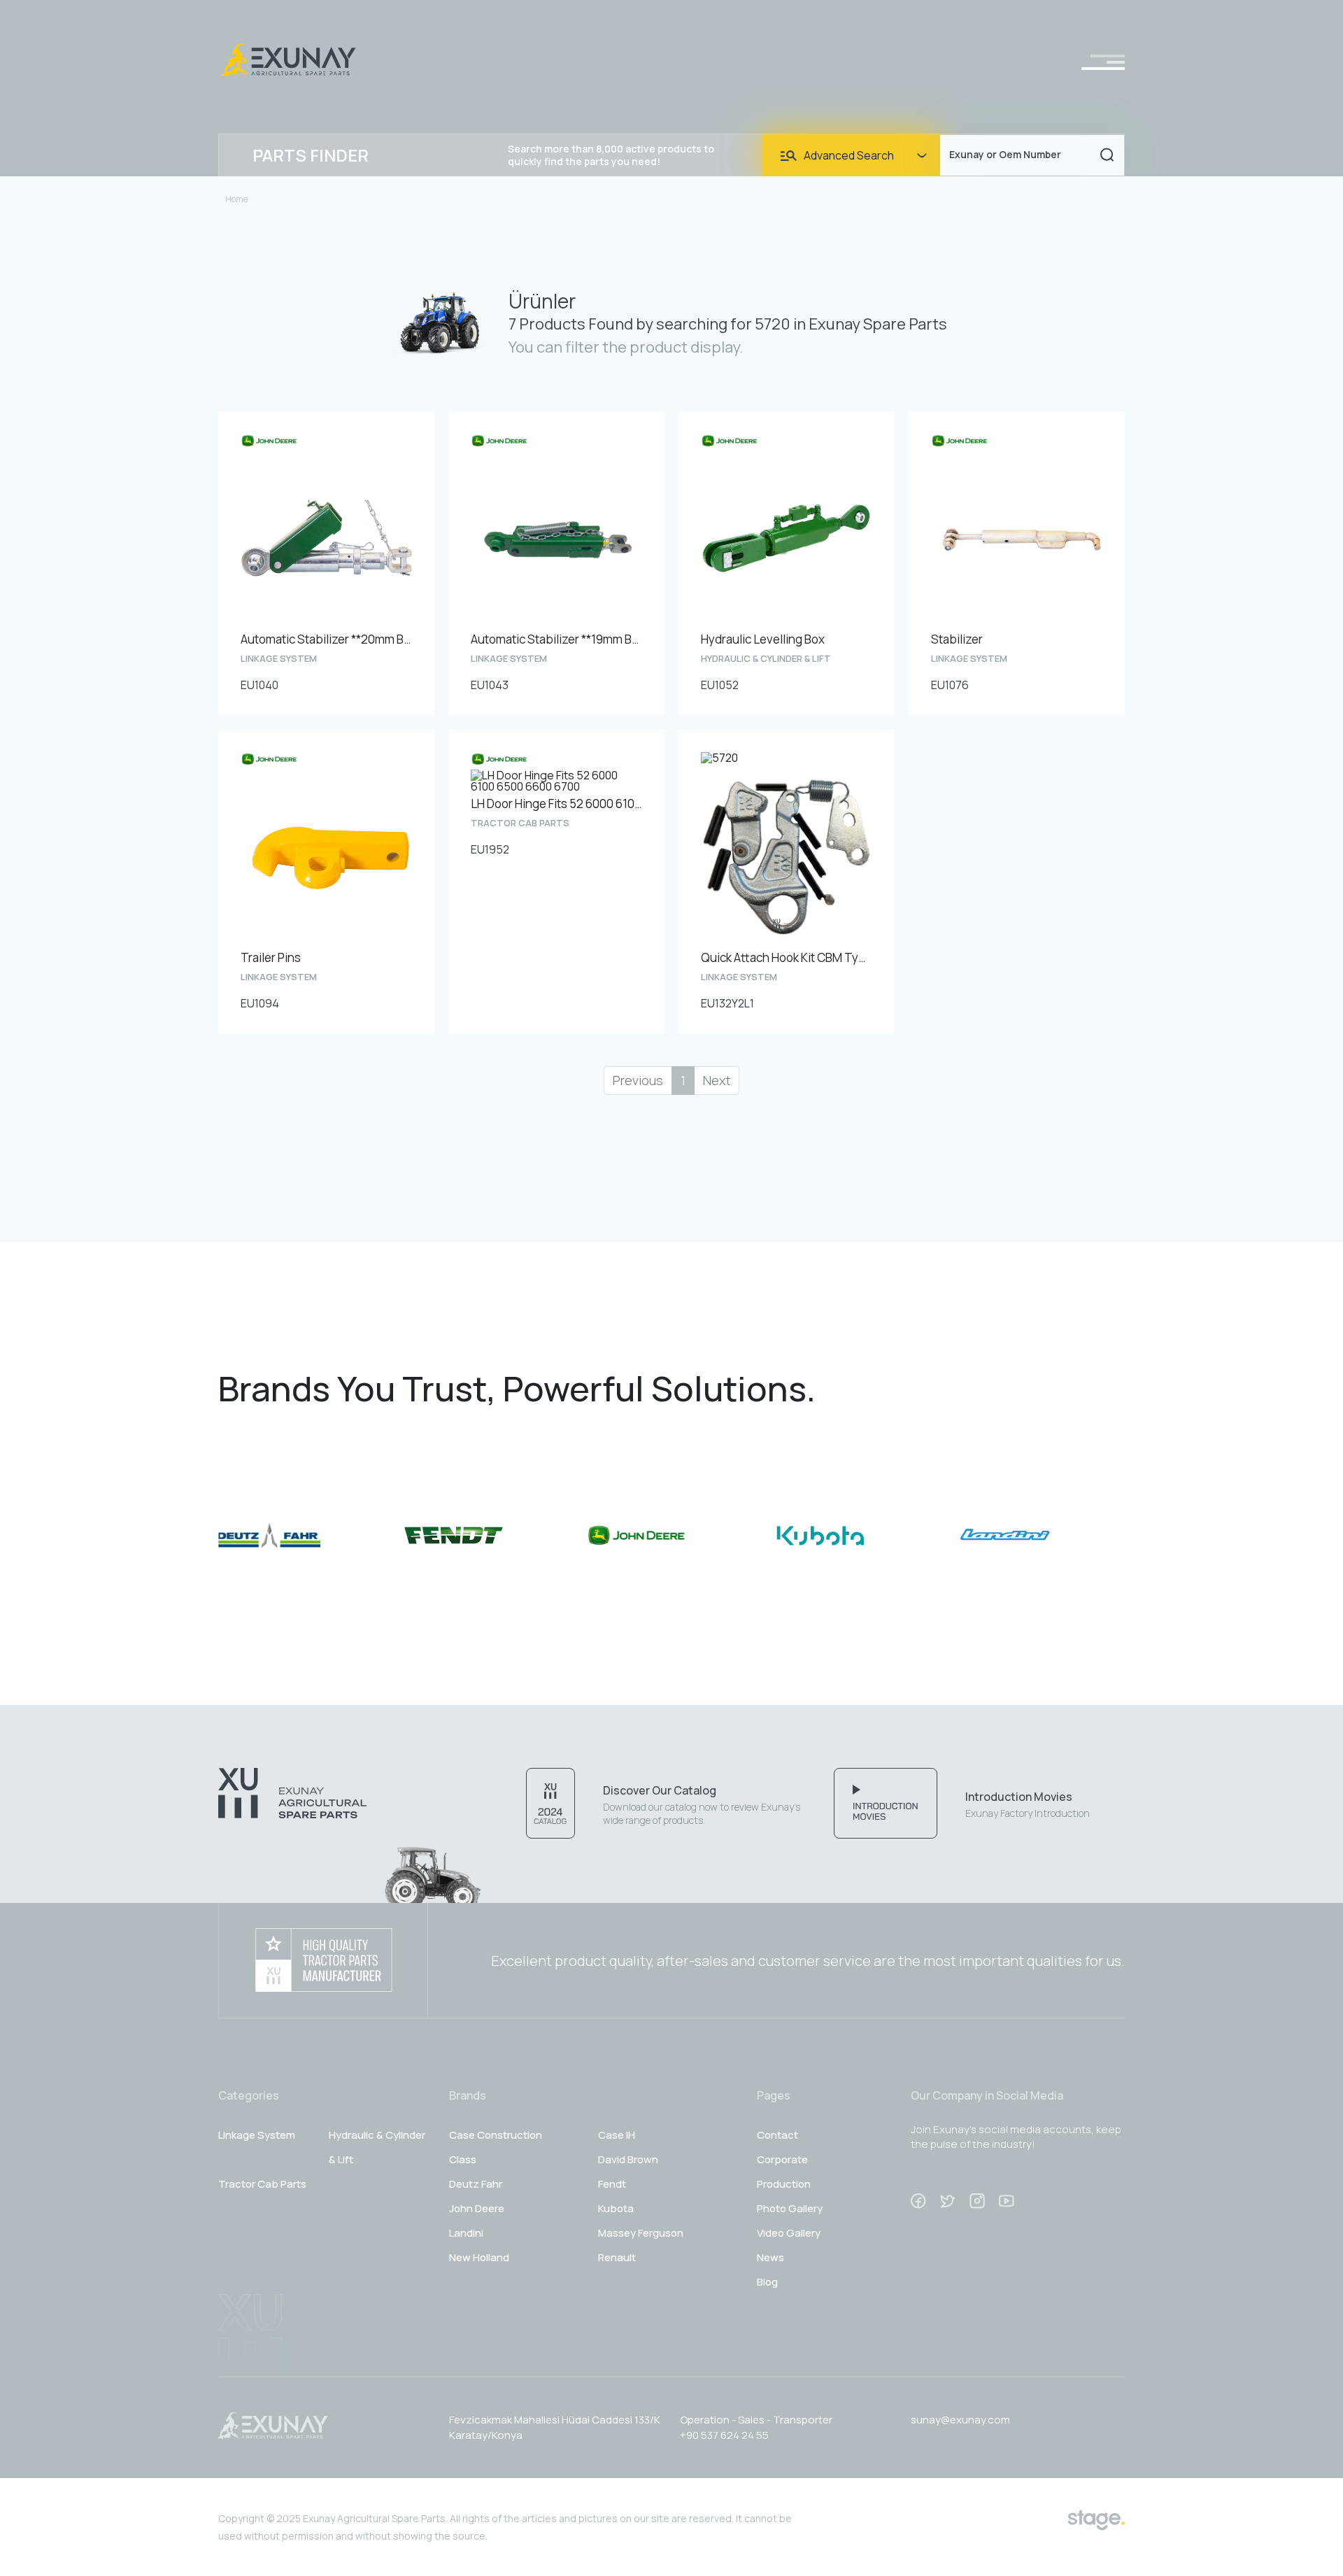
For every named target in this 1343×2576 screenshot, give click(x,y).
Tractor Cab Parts (262, 2184)
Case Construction (496, 2135)
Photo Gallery (790, 2208)
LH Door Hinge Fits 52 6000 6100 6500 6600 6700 (556, 804)
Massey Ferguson (641, 2233)
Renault (617, 2257)
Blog (767, 2282)
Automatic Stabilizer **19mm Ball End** (556, 639)
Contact (777, 2135)
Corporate (782, 2159)
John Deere (477, 2208)
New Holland (479, 2257)
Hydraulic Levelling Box (763, 639)
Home (236, 199)
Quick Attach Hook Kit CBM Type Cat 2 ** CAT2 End (787, 957)
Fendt (612, 2184)
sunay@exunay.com (960, 2420)
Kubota (616, 2208)
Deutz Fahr (476, 2184)
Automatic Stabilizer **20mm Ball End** (326, 639)
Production (784, 2184)
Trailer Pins (271, 957)
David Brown (628, 2159)
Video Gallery (789, 2233)
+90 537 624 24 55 (724, 2435)
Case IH (617, 2135)
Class (463, 2159)
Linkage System (257, 2135)
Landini (466, 2233)
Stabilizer (957, 639)
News (770, 2257)
